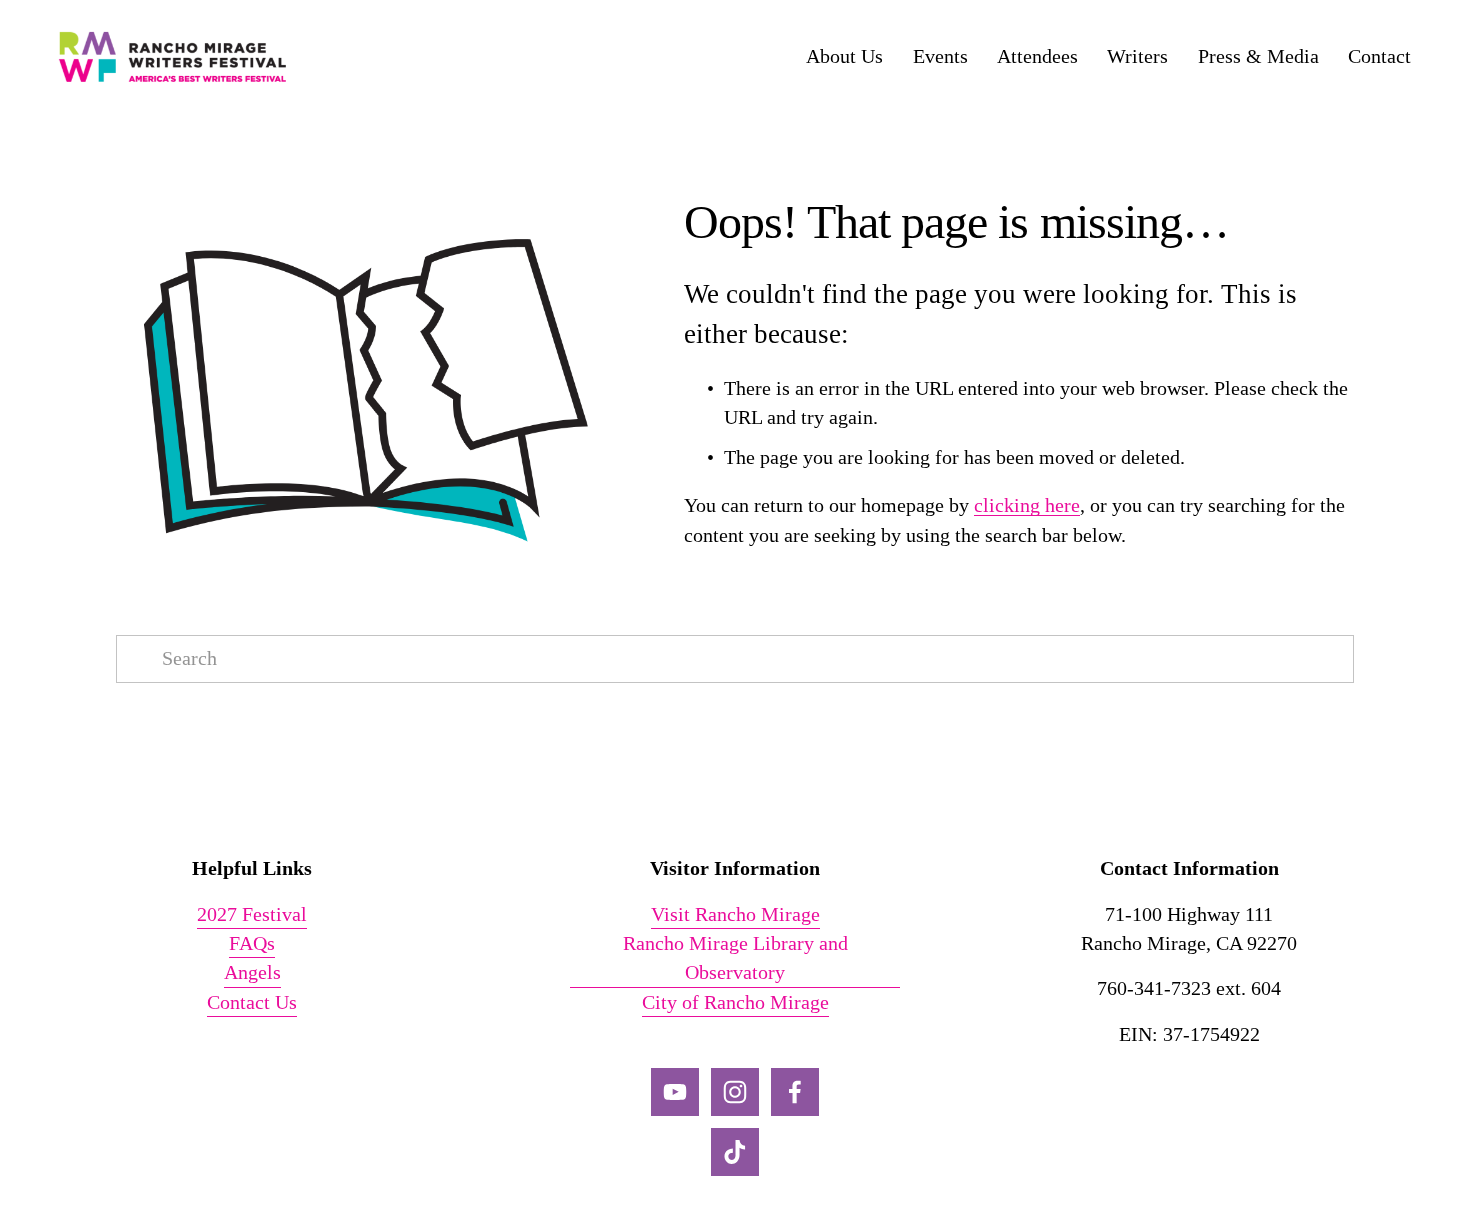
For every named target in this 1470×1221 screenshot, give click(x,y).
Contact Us (252, 1002)
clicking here (1027, 505)
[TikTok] (735, 1152)
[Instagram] (735, 1092)
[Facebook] (795, 1092)
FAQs (252, 943)
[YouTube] (675, 1092)
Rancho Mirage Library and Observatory (735, 958)
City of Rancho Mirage (735, 1002)
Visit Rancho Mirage (735, 914)
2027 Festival (252, 914)
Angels (252, 972)
